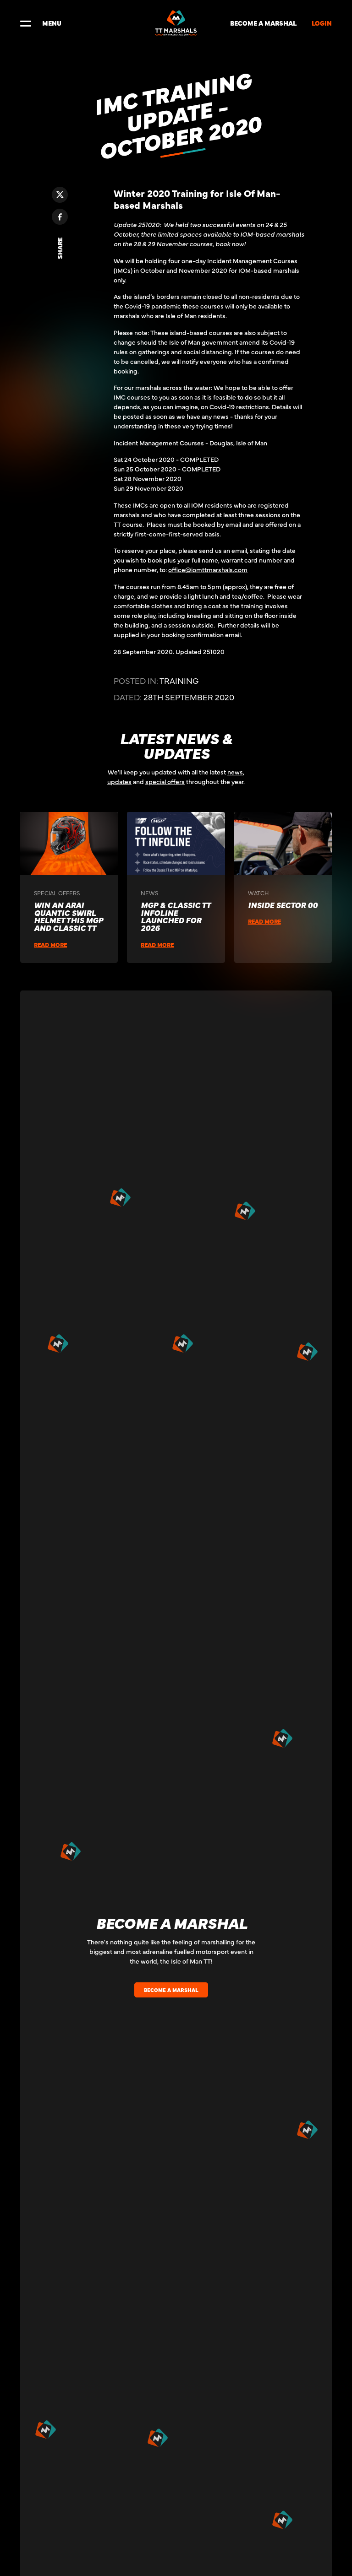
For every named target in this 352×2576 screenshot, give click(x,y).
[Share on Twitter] (60, 195)
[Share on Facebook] (60, 217)
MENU (52, 23)
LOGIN (322, 23)
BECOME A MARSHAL (263, 23)
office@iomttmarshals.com (208, 569)
